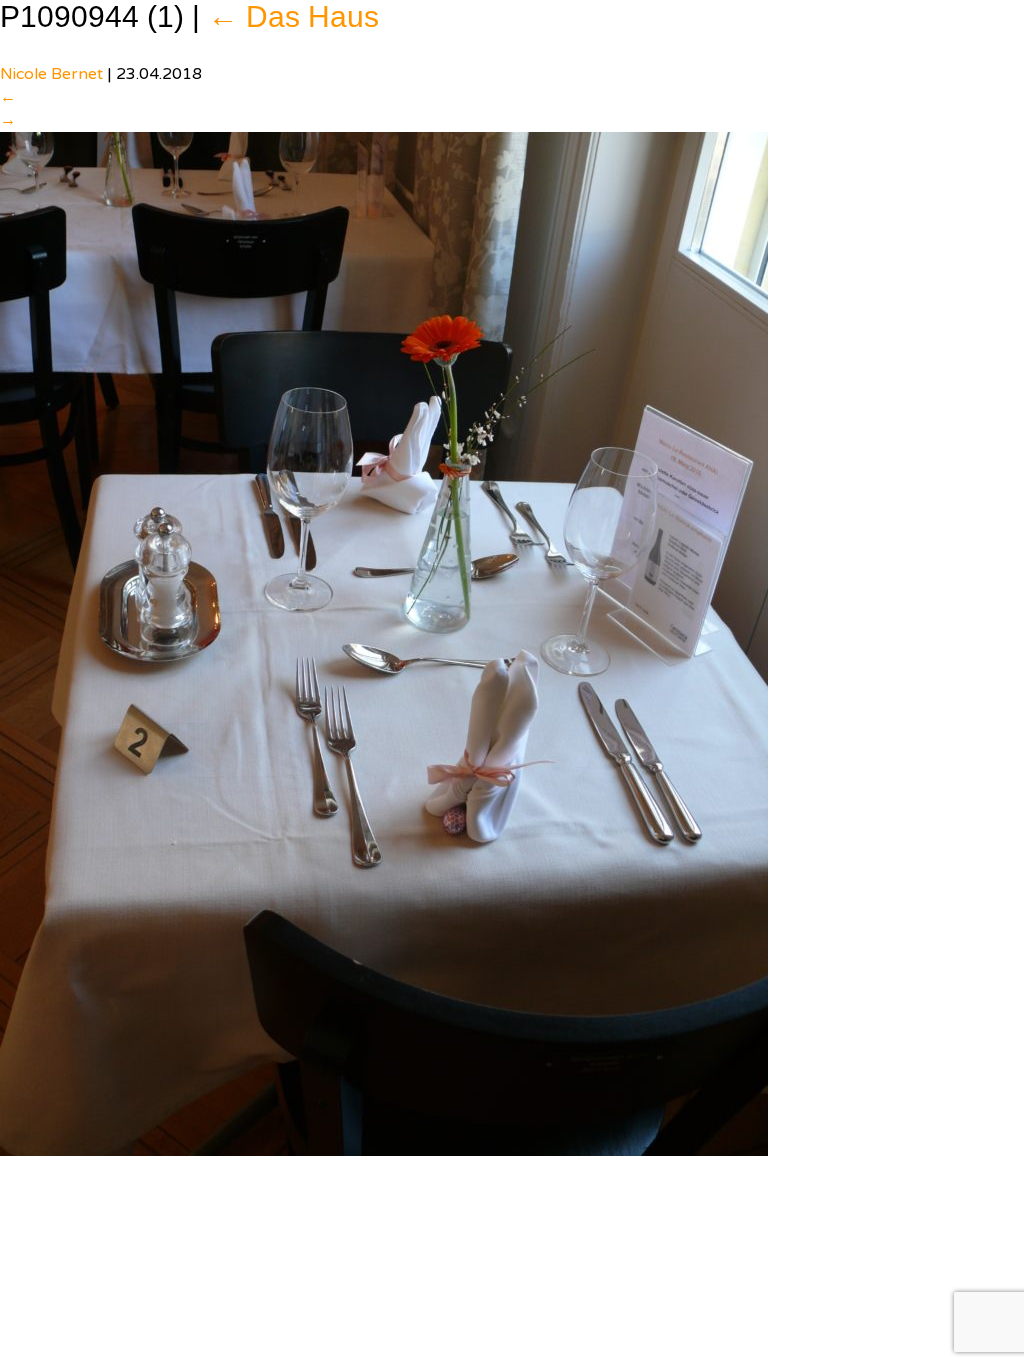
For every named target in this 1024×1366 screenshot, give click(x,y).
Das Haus (293, 16)
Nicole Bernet (51, 74)
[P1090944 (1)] (384, 643)
